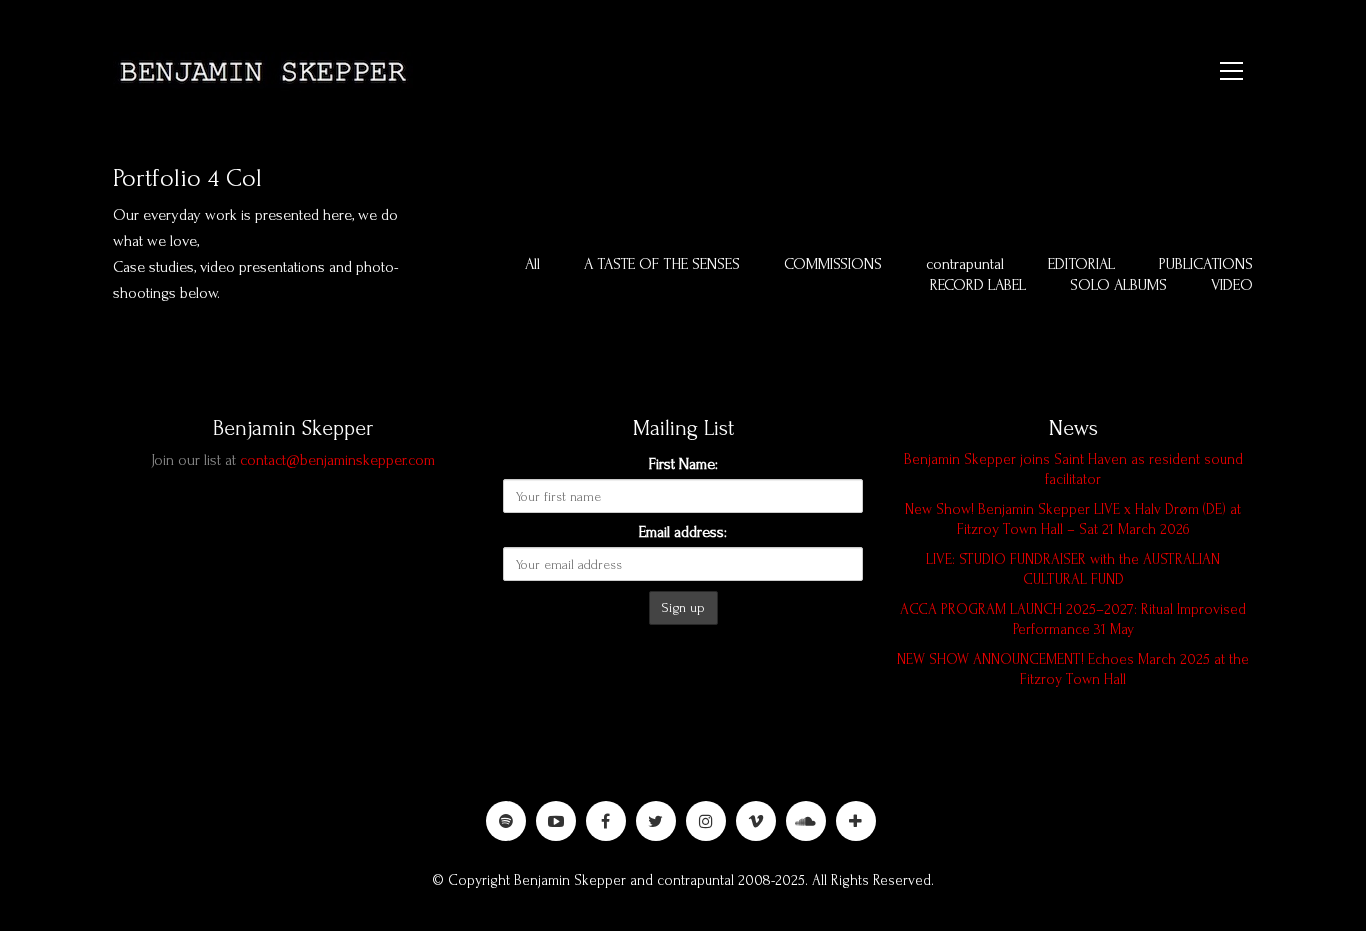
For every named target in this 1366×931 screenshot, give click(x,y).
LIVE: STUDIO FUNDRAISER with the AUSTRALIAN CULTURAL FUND (1073, 569)
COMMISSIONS (833, 264)
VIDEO (1232, 285)
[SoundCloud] (806, 821)
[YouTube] (556, 821)
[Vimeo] (756, 821)
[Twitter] (656, 821)
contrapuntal (965, 264)
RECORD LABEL (978, 285)
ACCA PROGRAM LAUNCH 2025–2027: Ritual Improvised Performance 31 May (1073, 619)
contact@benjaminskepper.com (337, 460)
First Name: (683, 464)
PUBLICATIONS (1206, 264)
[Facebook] (606, 821)
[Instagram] (706, 821)
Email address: (683, 532)
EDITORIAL (1081, 264)
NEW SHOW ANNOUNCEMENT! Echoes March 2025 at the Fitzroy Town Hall (1073, 669)
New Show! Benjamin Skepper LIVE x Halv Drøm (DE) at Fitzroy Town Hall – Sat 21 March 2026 (1073, 519)
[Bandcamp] (856, 821)
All (532, 264)
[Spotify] (506, 821)
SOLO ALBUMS (1118, 285)
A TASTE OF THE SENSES (662, 264)
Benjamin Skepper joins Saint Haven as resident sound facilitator (1073, 469)
